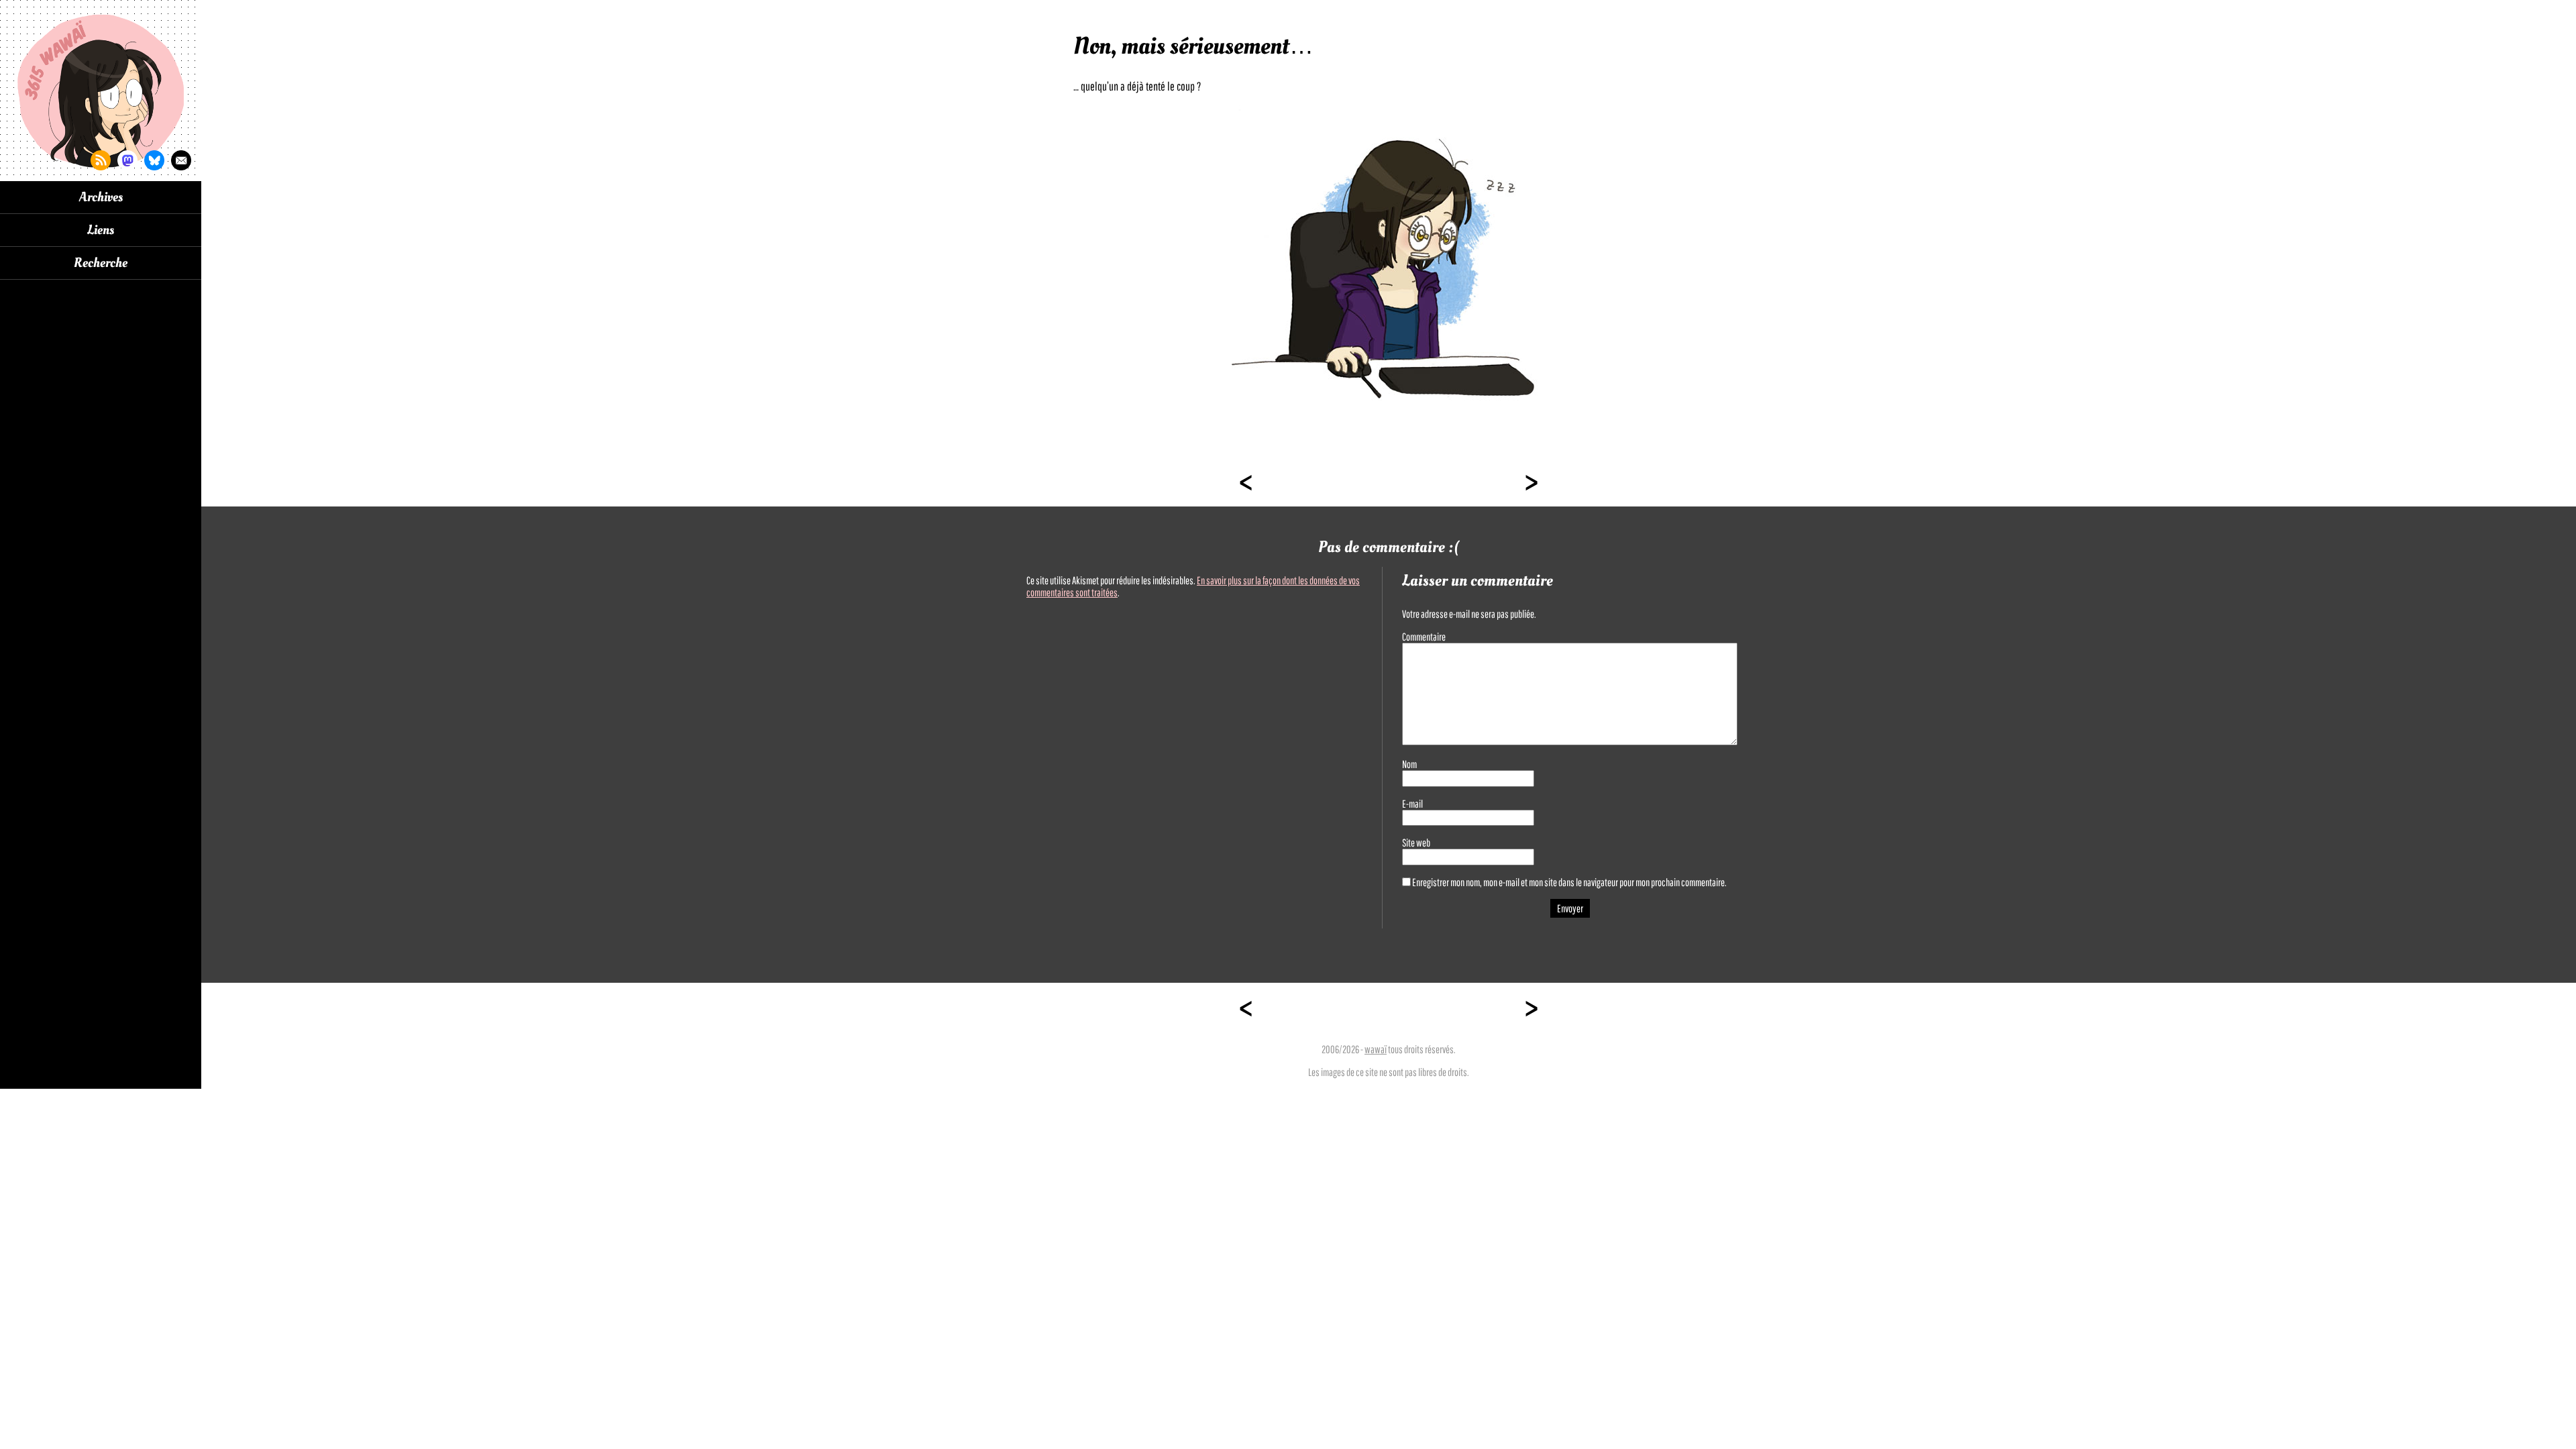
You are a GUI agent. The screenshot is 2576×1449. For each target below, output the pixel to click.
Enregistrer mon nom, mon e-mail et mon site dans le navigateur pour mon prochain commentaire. (1569, 882)
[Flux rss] (101, 160)
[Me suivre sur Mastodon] (127, 160)
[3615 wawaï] (101, 91)
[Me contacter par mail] (181, 160)
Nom (1409, 764)
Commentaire (1424, 637)
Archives (101, 197)
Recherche (101, 263)
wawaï (1376, 1049)
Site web (1416, 843)
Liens (101, 230)
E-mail (1412, 804)
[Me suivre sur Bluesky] (154, 160)
